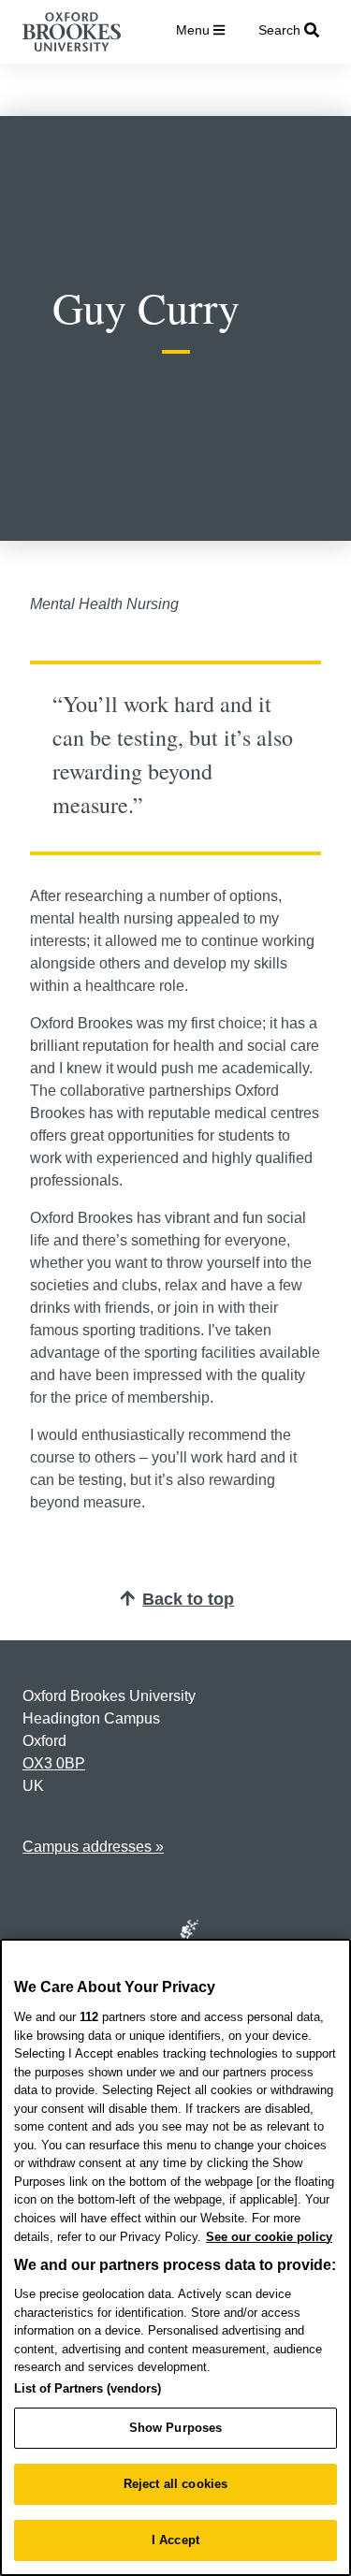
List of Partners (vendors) (88, 2388)
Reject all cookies (175, 2484)
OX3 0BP (54, 1763)
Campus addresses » (93, 1847)
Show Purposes (176, 2428)
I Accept (175, 2540)
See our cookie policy (269, 2237)
